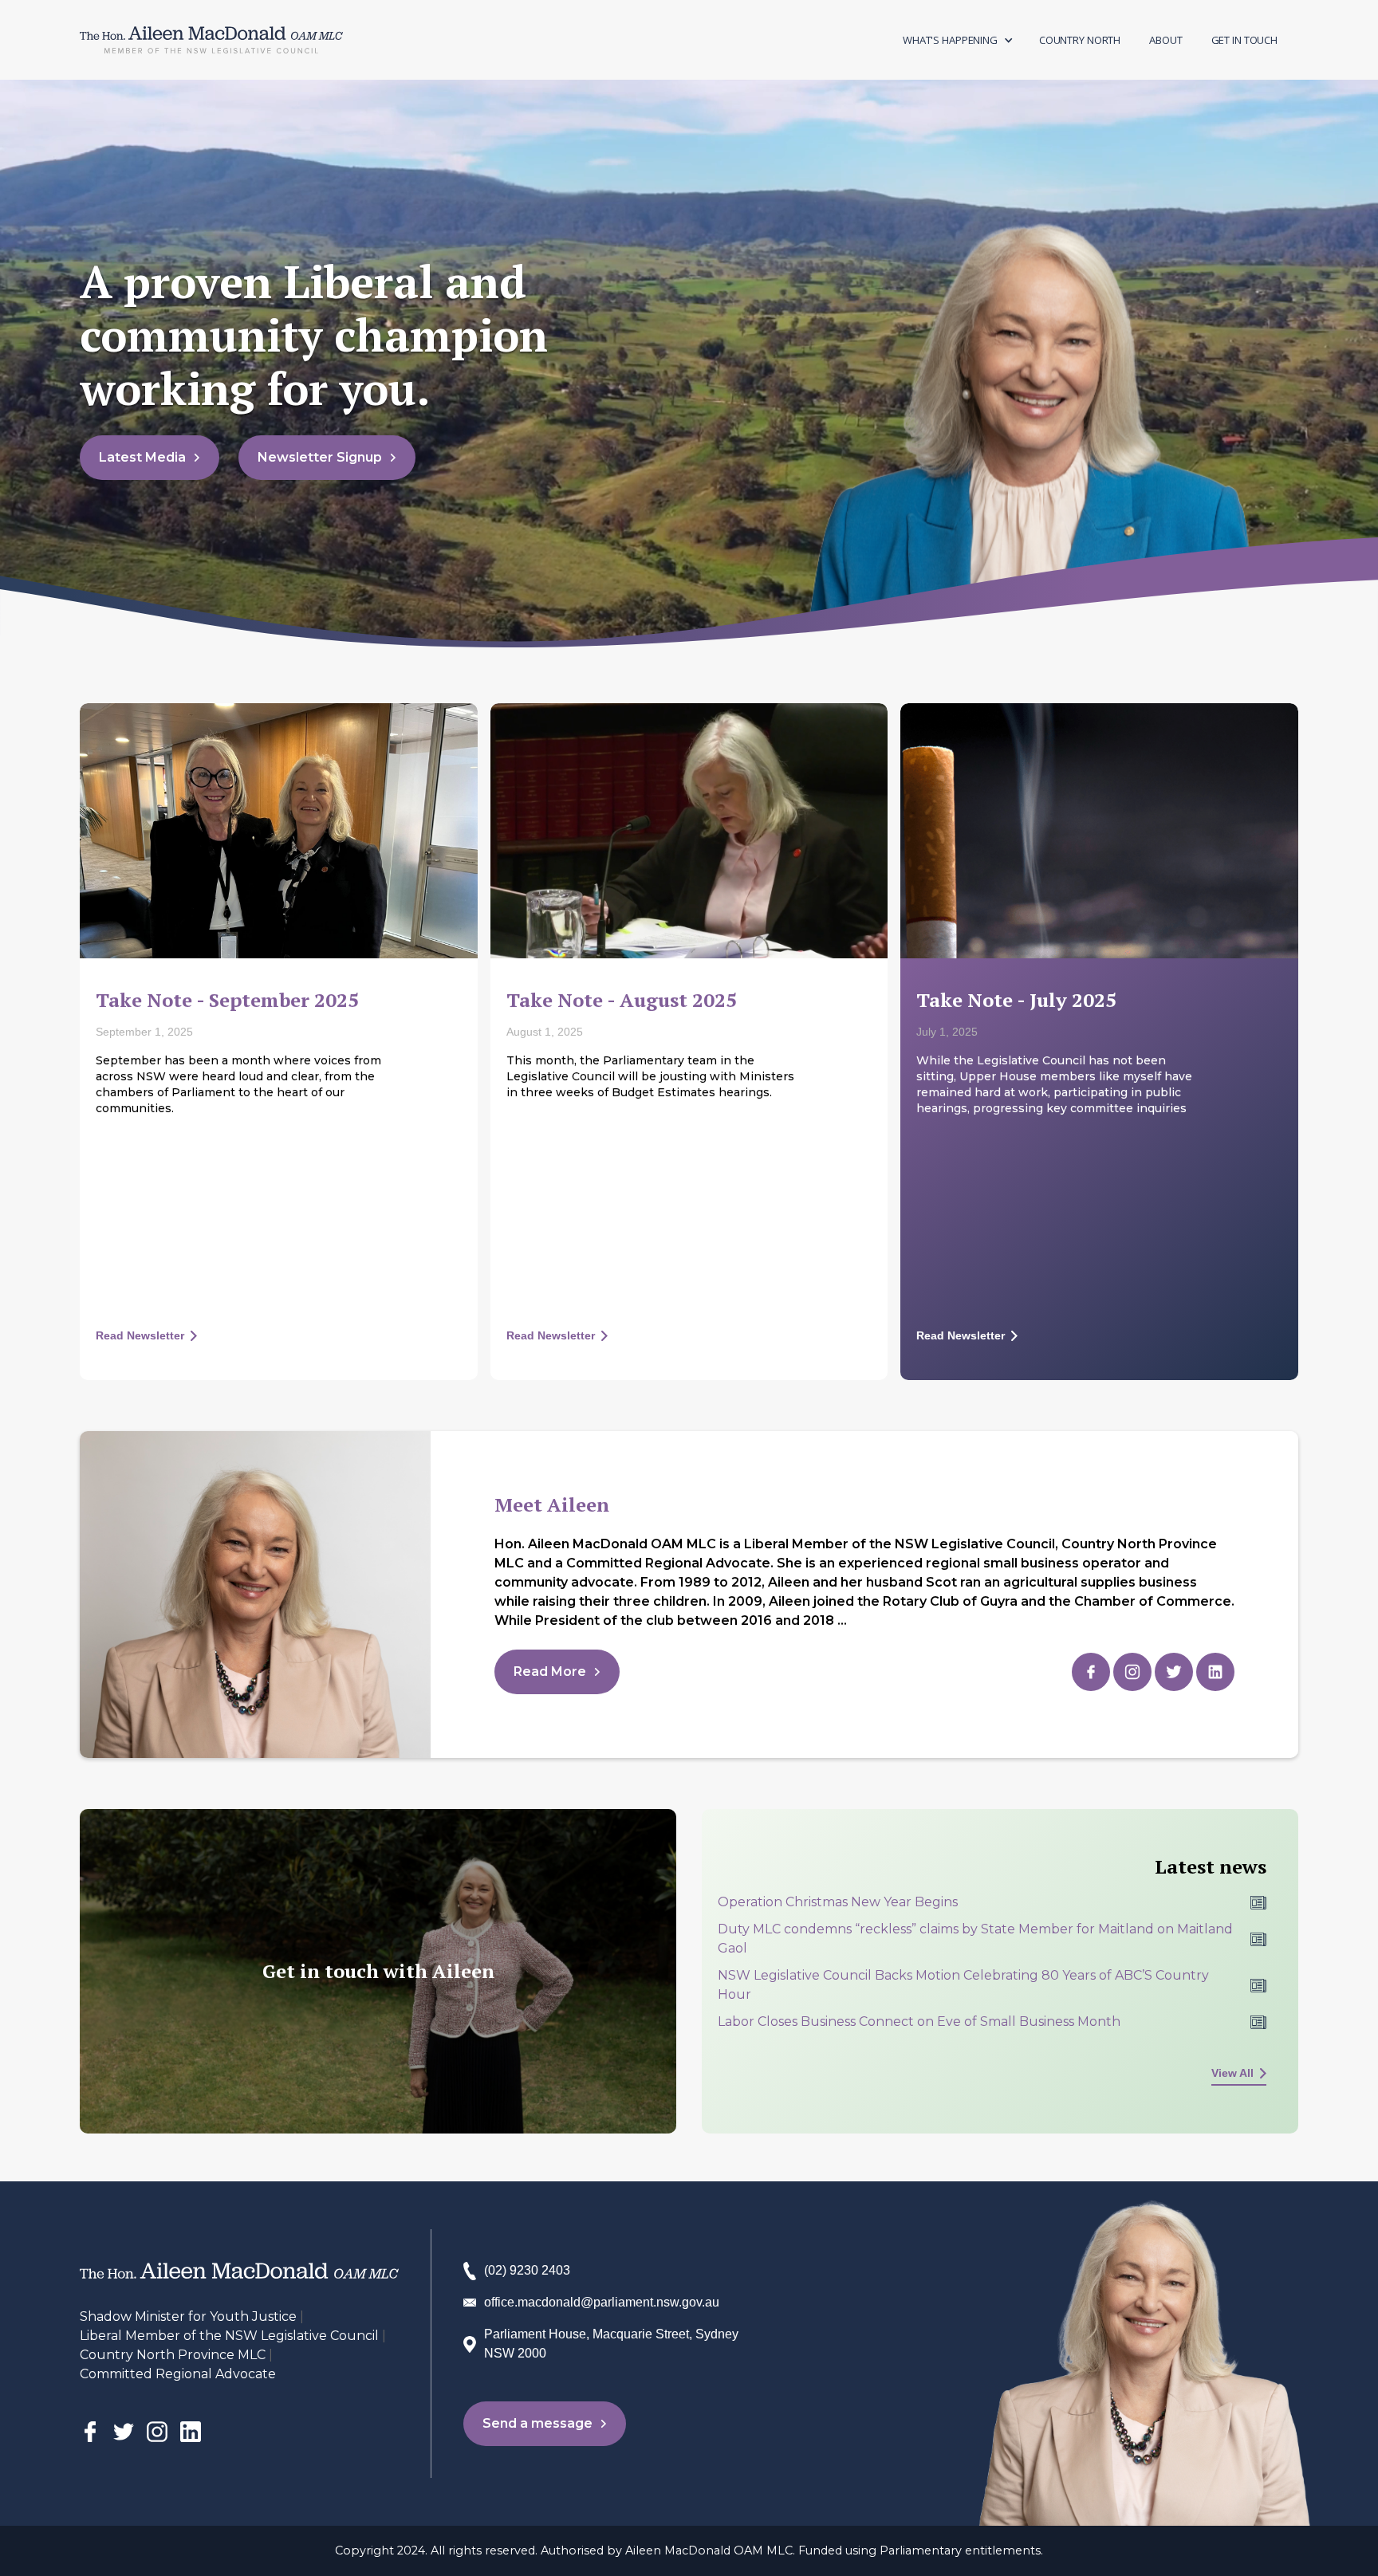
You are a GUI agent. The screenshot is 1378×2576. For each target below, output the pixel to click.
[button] (950, 40)
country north (1080, 40)
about (1165, 40)
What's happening (950, 40)
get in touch (1244, 40)
